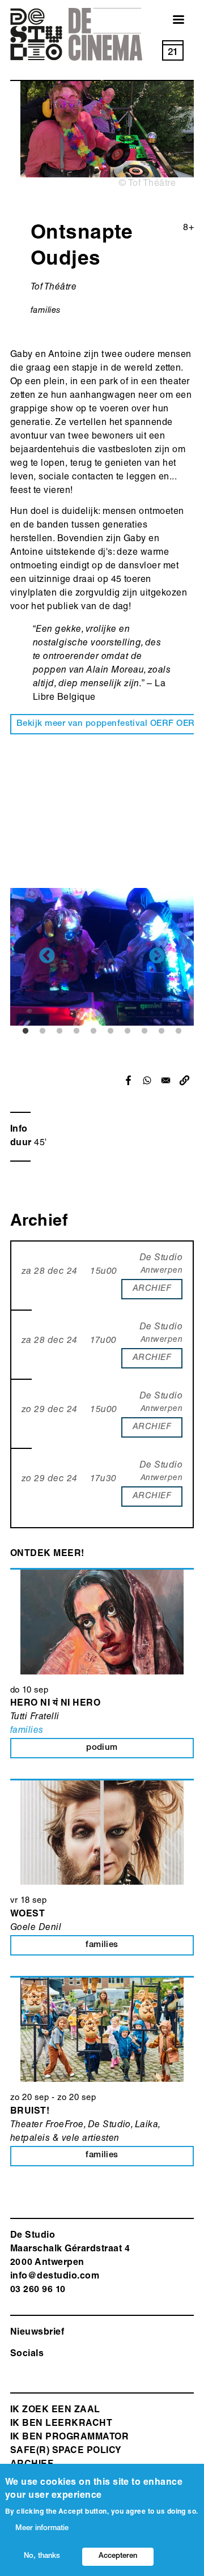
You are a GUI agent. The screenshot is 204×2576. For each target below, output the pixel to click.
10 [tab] (178, 1031)
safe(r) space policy (66, 2451)
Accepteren (118, 2556)
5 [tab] (93, 1031)
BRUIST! (30, 2112)
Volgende (157, 957)
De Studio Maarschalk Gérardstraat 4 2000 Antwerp (70, 2250)
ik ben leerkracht (61, 2424)
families (46, 311)
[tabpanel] (102, 957)
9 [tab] (161, 1031)
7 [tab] (127, 1031)
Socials (27, 2354)
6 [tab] (110, 1031)
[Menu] (172, 21)
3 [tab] (59, 1031)
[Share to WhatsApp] (147, 1080)
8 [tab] (144, 1031)
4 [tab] (76, 1031)
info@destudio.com (55, 2277)
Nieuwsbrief (37, 2333)
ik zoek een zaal (55, 2411)
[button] (184, 1080)
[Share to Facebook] (128, 1080)
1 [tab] (25, 1031)
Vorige (47, 957)
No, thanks (42, 2556)
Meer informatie (42, 2529)
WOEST (27, 1915)
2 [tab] (42, 1031)
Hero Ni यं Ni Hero (55, 1704)
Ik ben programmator (69, 2438)
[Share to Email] (166, 1080)
